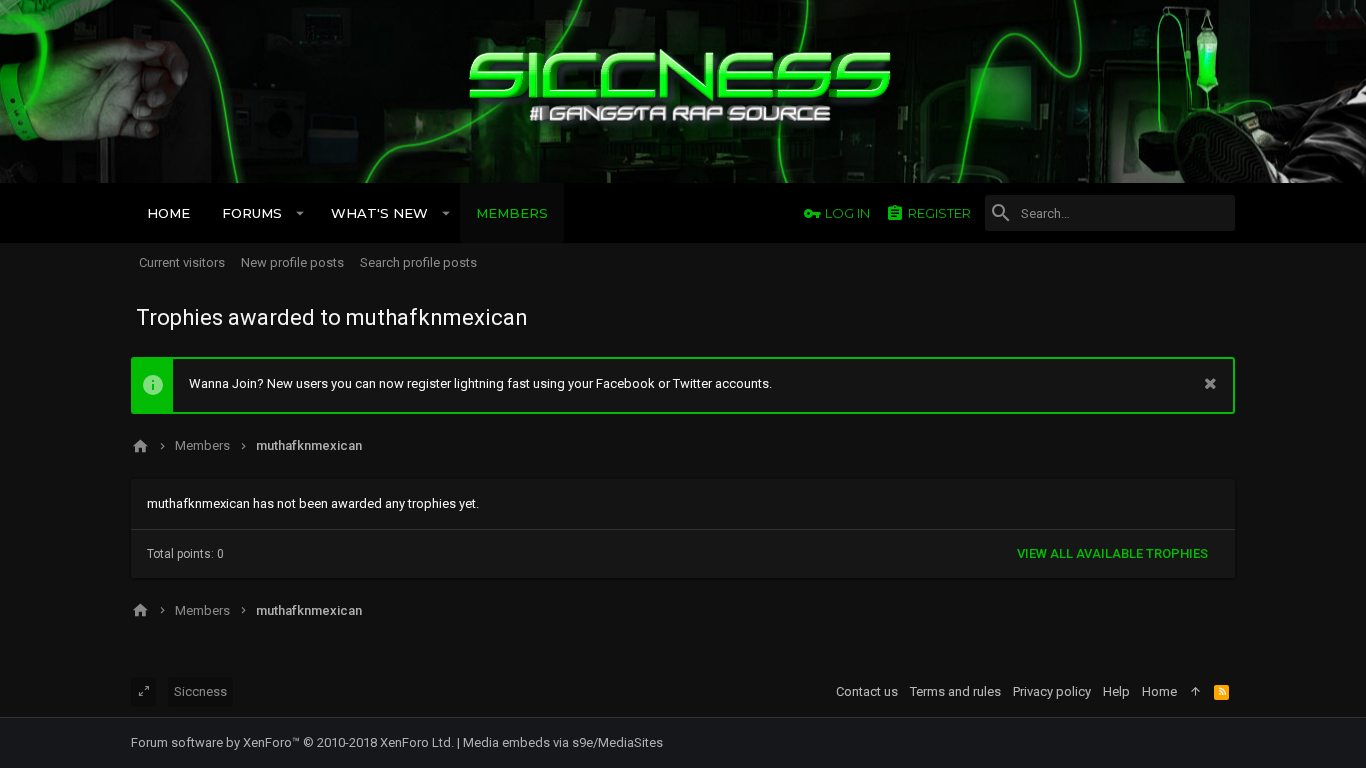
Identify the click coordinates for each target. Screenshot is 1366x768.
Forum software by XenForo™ (292, 742)
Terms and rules (955, 691)
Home (1159, 691)
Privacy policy (1052, 691)
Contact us (867, 691)
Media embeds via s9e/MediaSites (563, 742)
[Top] (1195, 692)
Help (1116, 691)
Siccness (200, 691)
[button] (300, 213)
